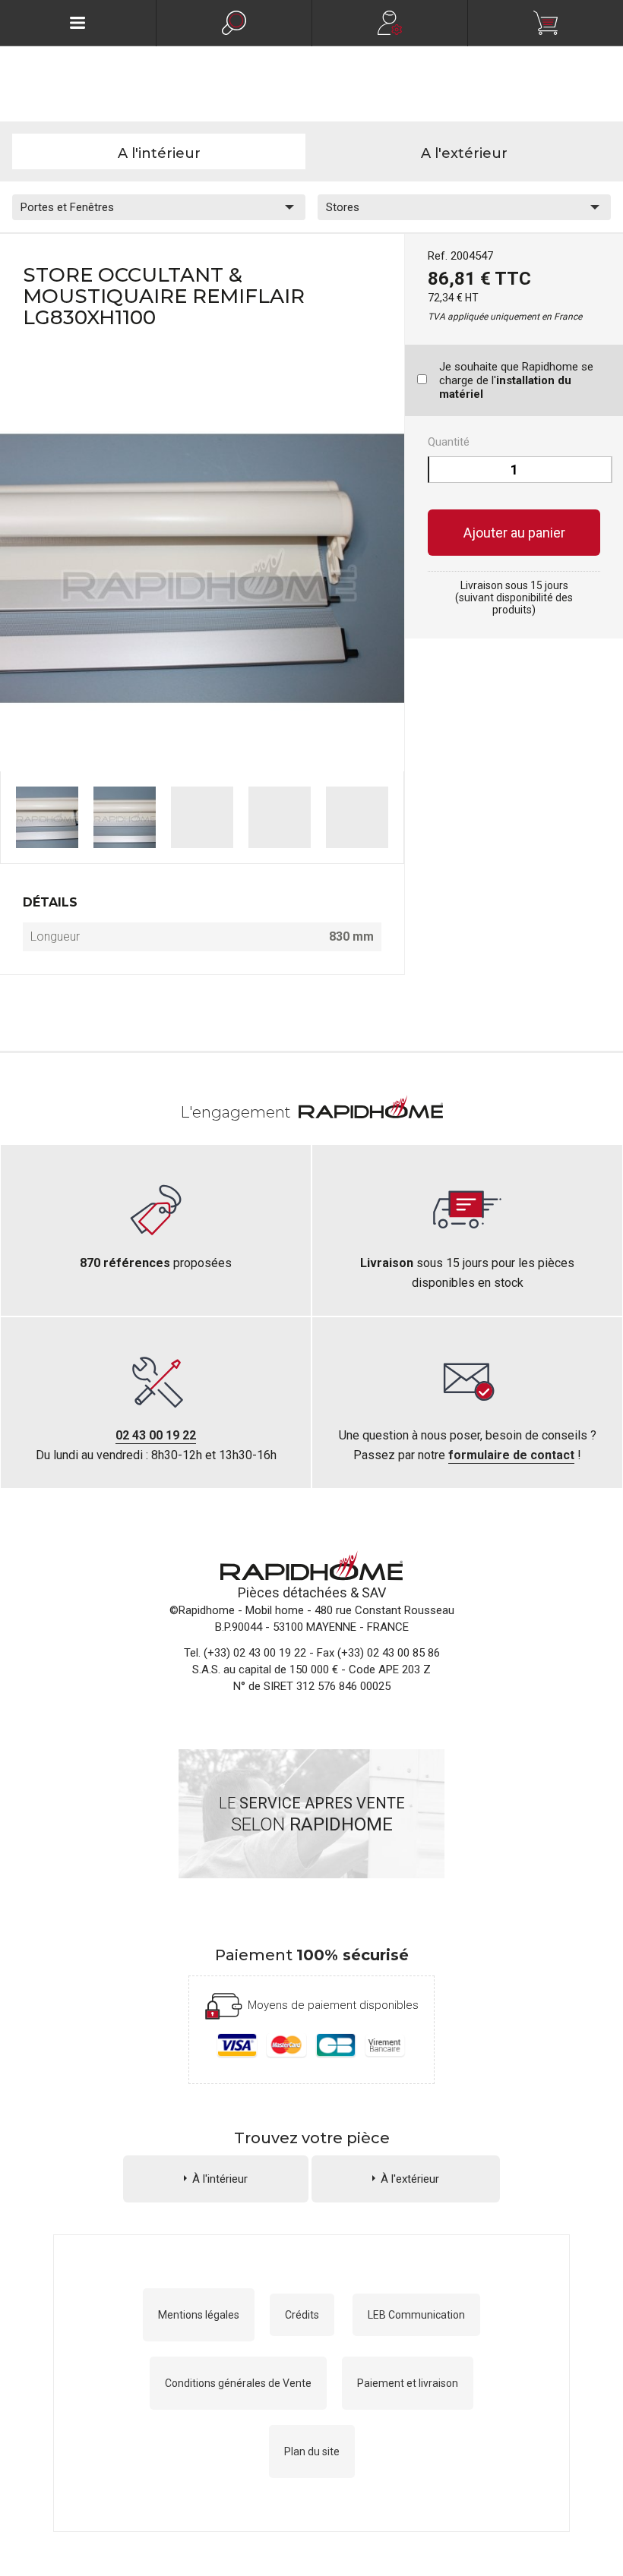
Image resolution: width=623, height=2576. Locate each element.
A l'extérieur (464, 153)
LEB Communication (416, 2315)
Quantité (449, 442)
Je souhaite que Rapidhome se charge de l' (516, 380)
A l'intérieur (159, 153)
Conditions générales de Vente (238, 2383)
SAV (374, 1592)
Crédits (302, 2315)
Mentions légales (199, 2315)
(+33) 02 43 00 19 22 (255, 1653)
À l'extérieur (410, 2179)
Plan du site (312, 2451)
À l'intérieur (220, 2179)
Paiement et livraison (408, 2383)
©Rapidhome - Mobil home (237, 1610)
